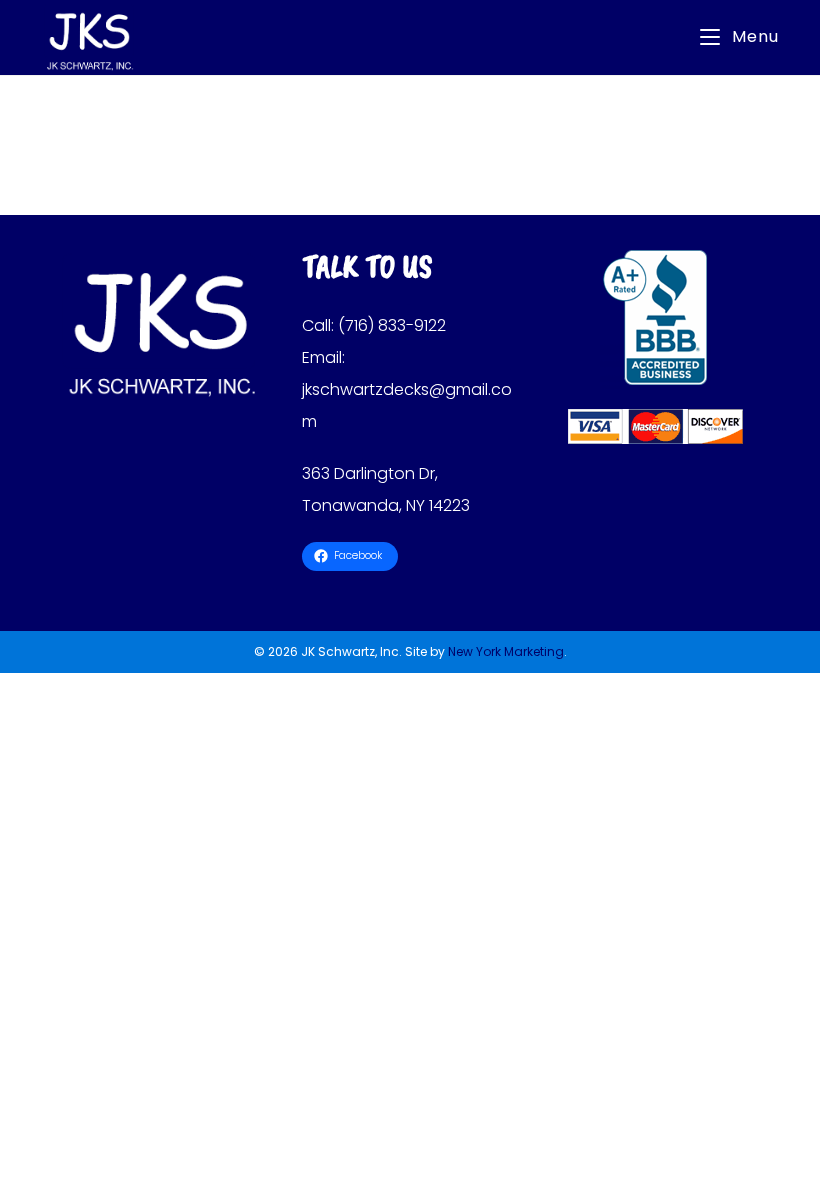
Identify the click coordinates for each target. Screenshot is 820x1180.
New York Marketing (506, 651)
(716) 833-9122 (392, 325)
